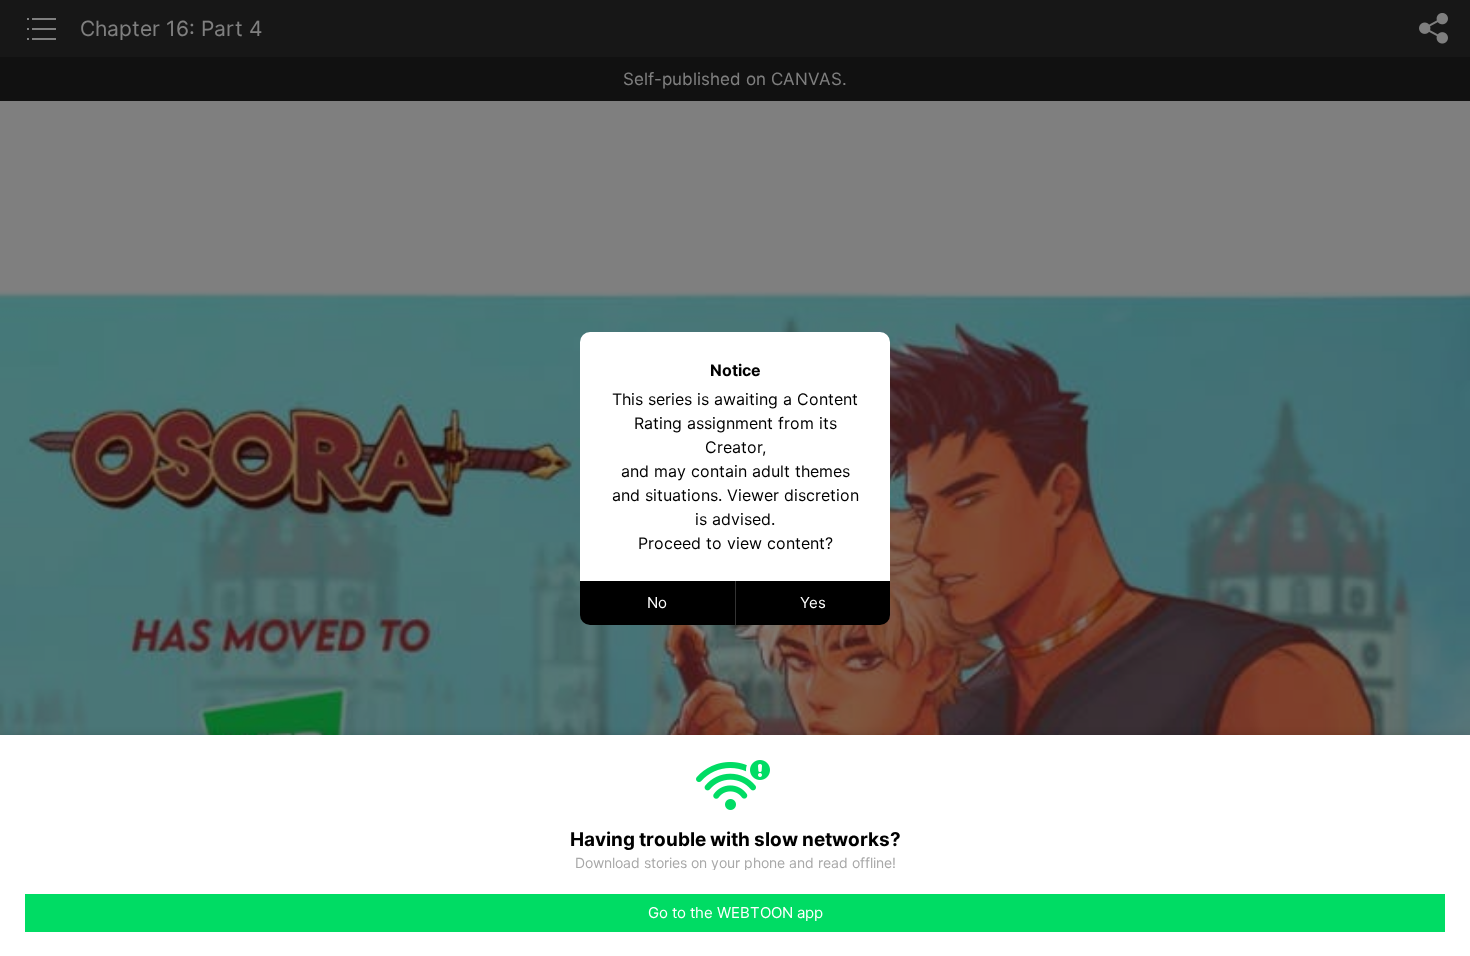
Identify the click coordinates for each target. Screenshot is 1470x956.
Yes (813, 602)
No (657, 602)
